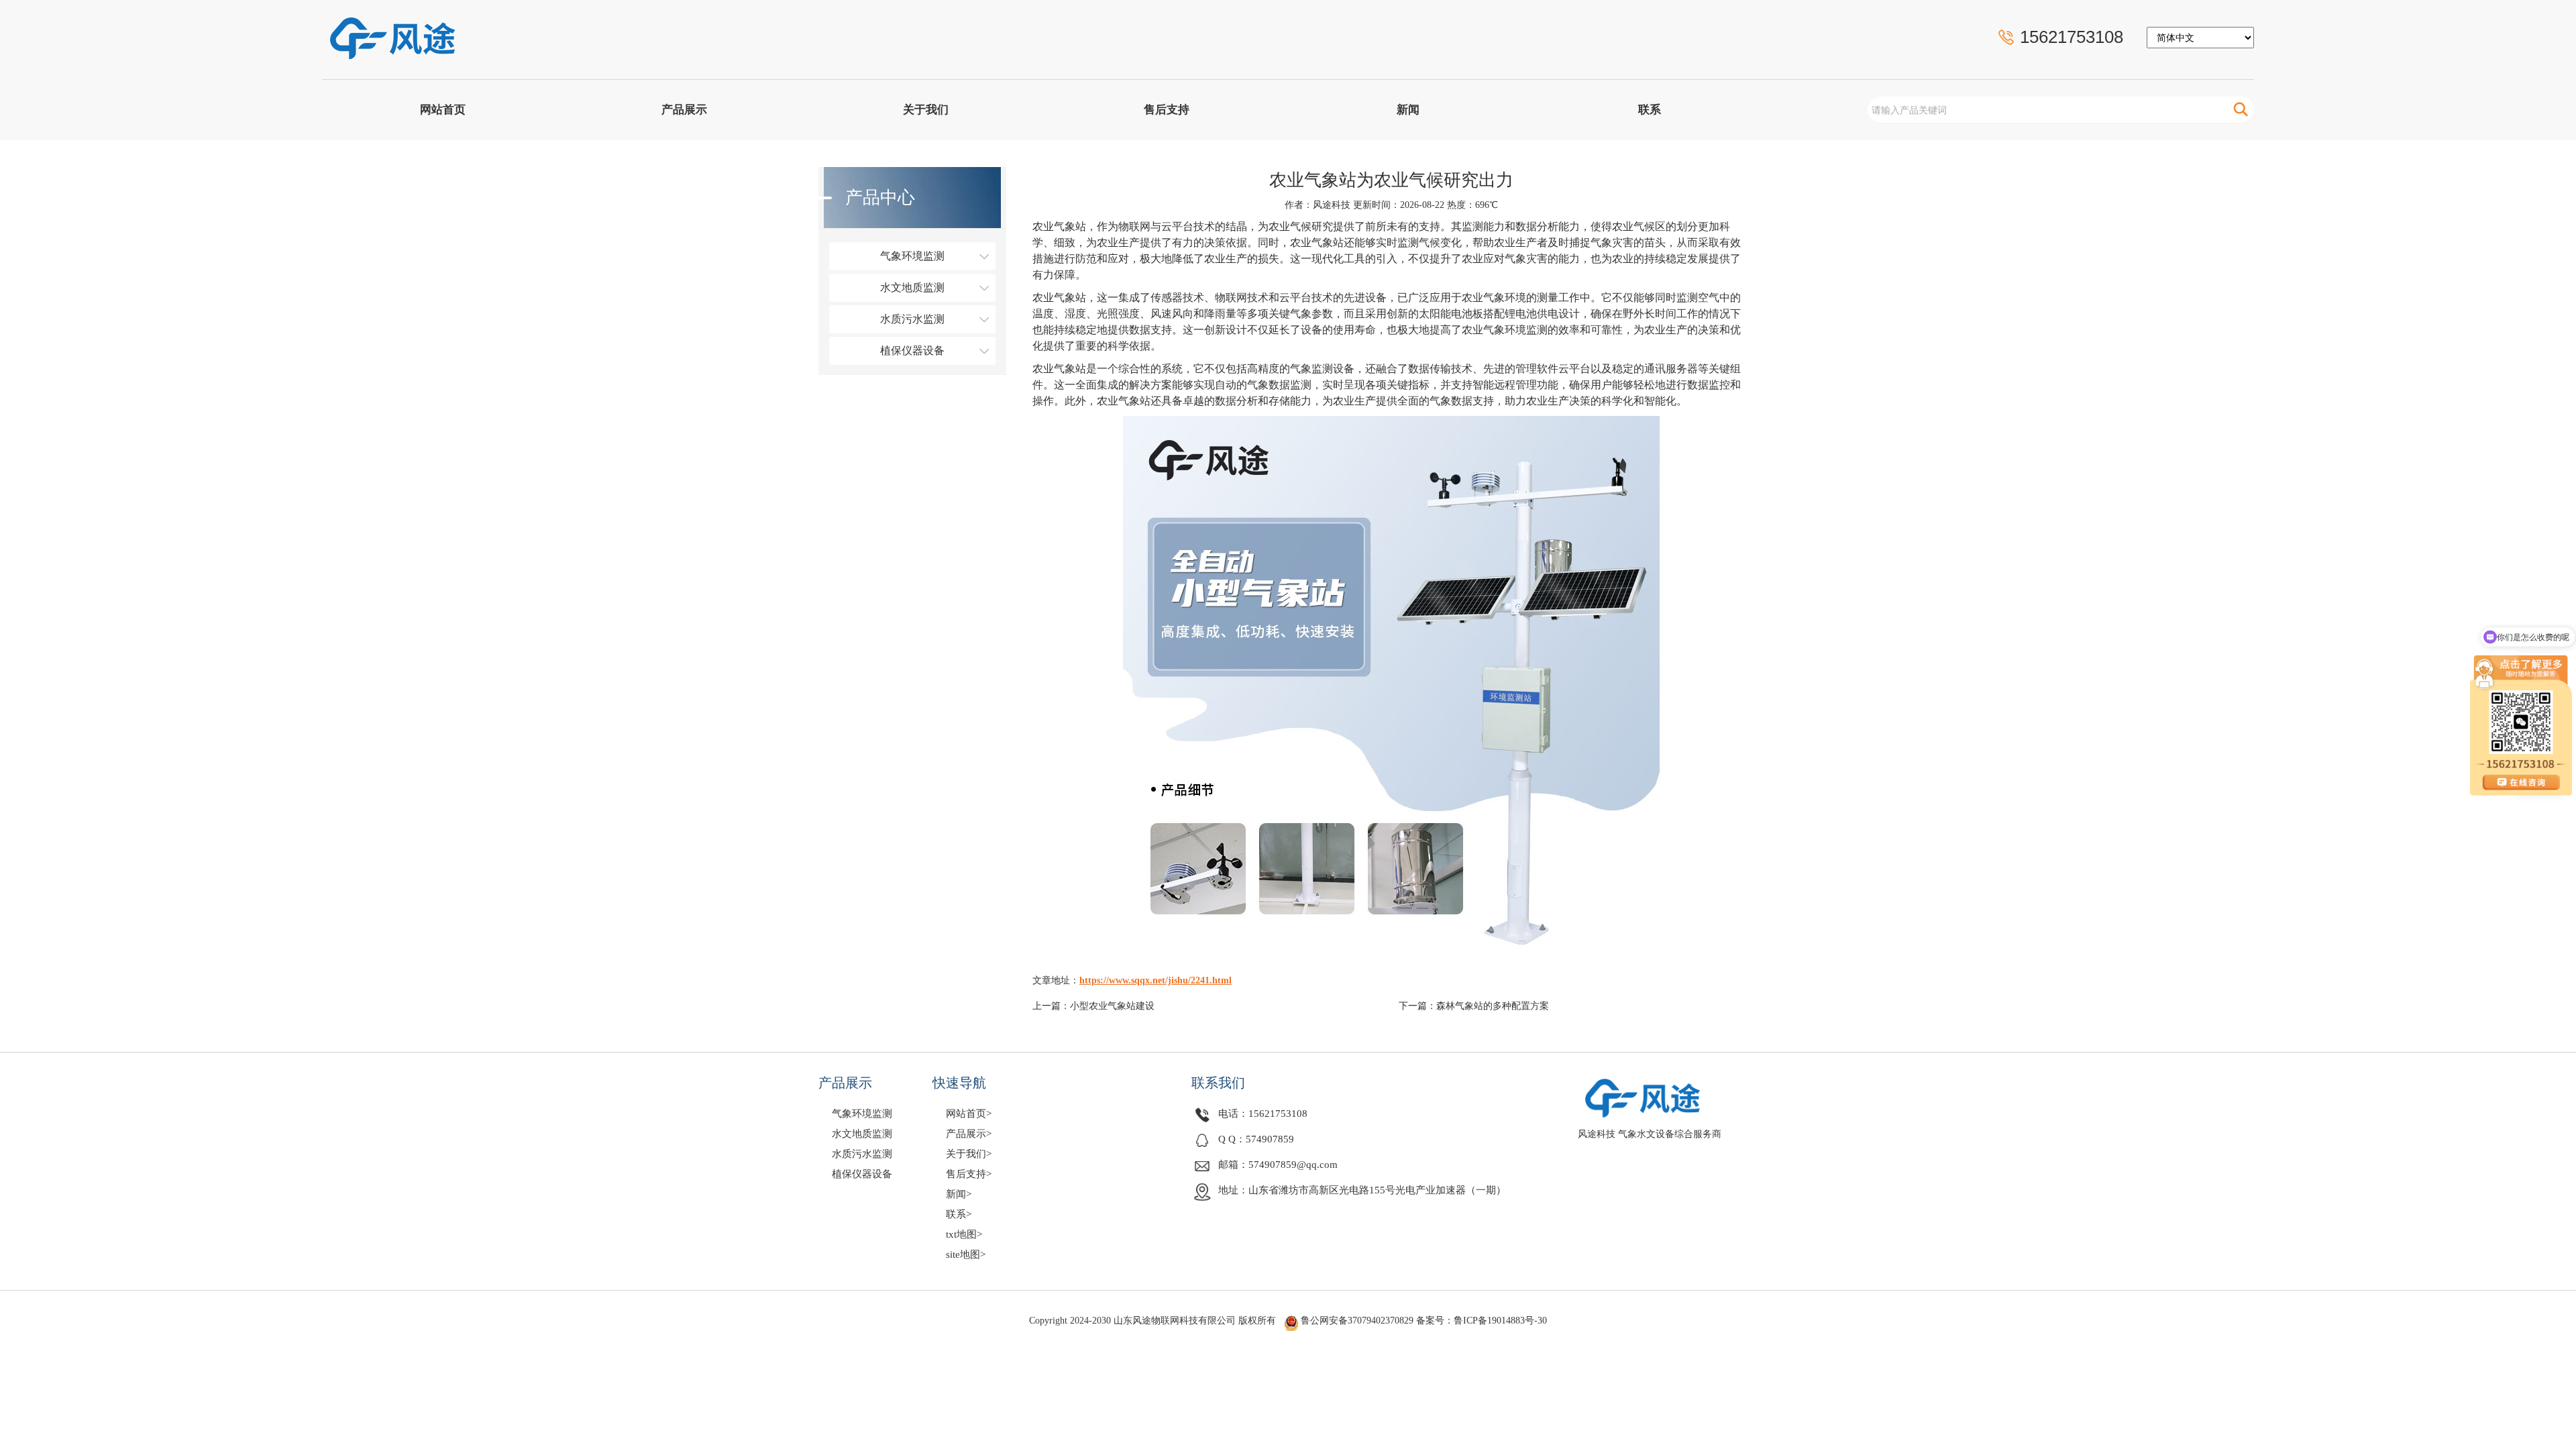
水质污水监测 (912, 319)
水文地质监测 (912, 287)
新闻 (1408, 110)
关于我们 (926, 110)
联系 (1650, 110)
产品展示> (969, 1134)
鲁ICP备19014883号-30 (1500, 1321)
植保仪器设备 (912, 351)
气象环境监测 (912, 256)
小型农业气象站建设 (1112, 1006)
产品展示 (684, 110)
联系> (959, 1214)
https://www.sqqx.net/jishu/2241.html (1156, 980)
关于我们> (969, 1154)
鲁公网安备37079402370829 (1357, 1321)
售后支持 (1167, 110)
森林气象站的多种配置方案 (1493, 1006)
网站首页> (969, 1114)
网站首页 (443, 110)
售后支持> (969, 1174)
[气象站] (427, 31)
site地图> (966, 1254)
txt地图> (964, 1234)
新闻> (959, 1194)
